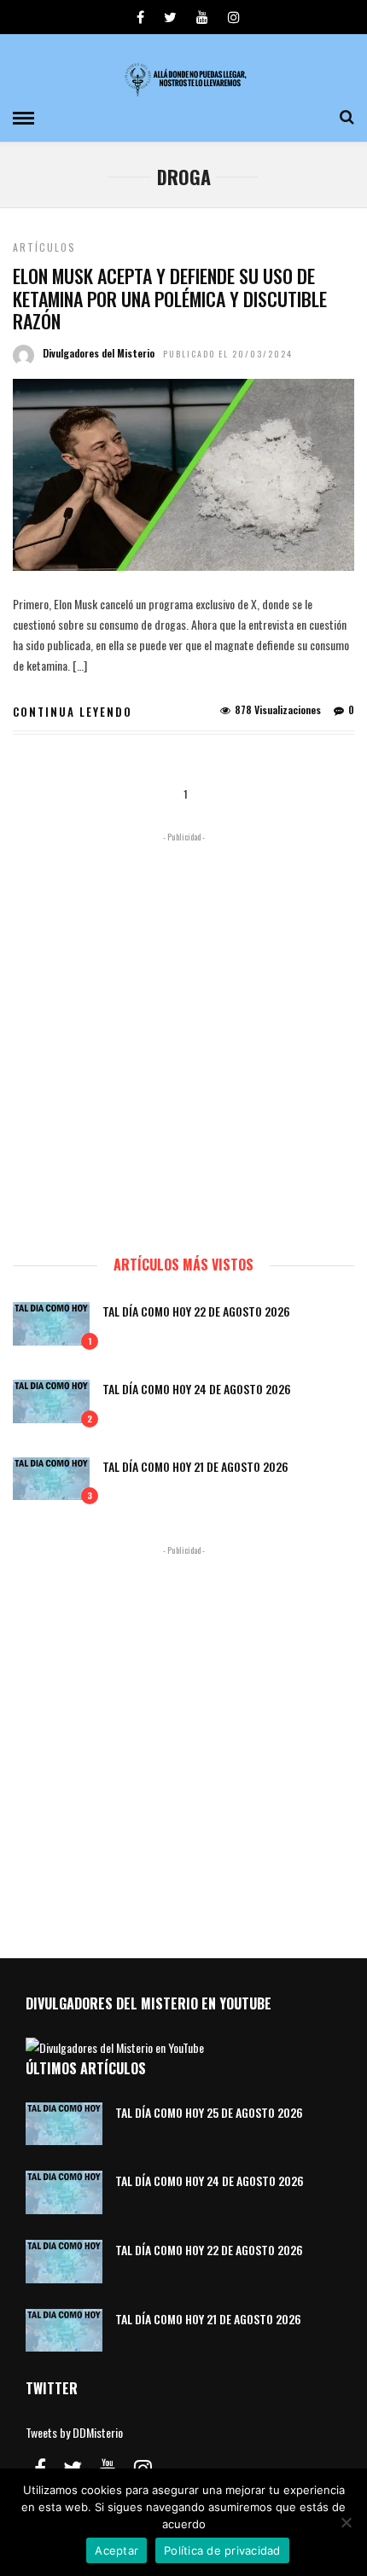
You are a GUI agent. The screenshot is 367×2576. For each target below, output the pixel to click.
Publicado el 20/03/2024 (228, 354)
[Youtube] (202, 17)
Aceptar (117, 2550)
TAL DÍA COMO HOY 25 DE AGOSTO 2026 (209, 2112)
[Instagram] (234, 17)
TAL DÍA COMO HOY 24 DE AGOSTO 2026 (197, 1389)
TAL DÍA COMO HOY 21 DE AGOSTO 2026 (195, 1466)
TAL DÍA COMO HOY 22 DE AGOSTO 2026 (196, 1311)
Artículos (44, 247)
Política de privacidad (222, 2550)
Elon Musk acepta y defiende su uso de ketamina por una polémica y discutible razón (170, 298)
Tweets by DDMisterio (74, 2432)
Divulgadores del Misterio (99, 353)
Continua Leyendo (73, 712)
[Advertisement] (183, 1036)
